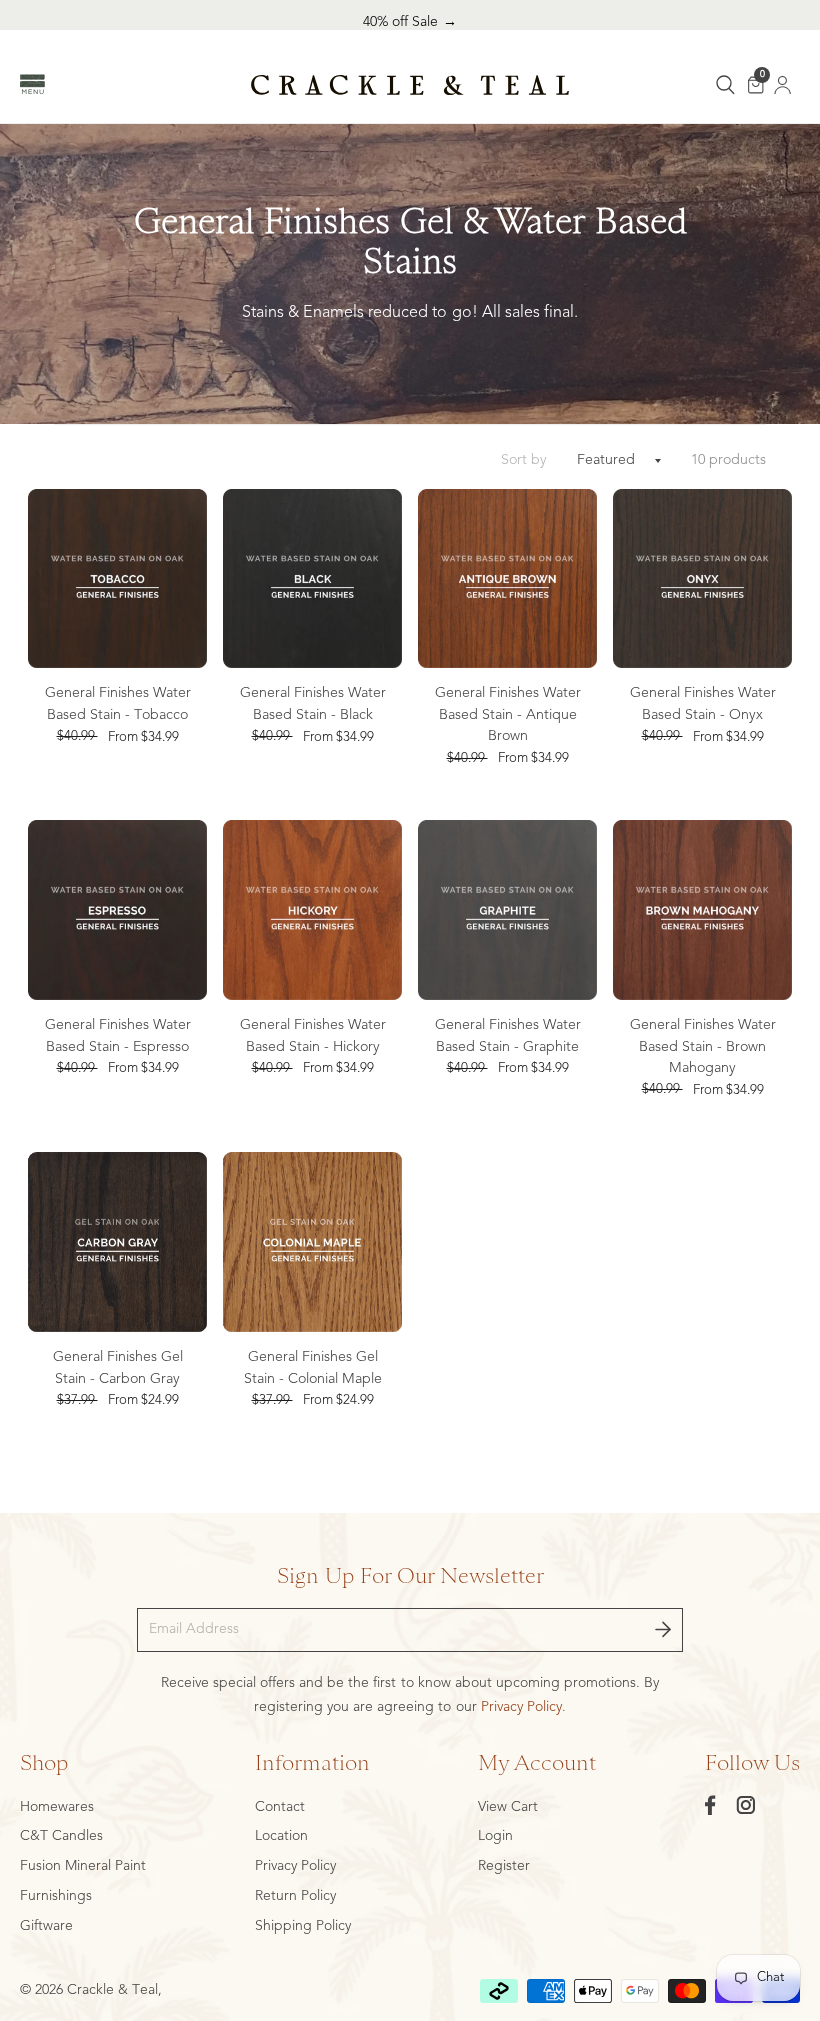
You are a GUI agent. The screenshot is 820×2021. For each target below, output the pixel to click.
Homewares (57, 1807)
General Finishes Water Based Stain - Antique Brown (508, 714)
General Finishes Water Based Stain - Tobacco (118, 703)
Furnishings (56, 1896)
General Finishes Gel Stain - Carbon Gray (118, 1367)
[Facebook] (710, 1805)
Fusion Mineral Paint (83, 1866)
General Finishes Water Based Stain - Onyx (703, 703)
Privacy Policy (295, 1866)
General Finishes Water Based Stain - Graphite (508, 1035)
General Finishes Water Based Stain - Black (313, 703)
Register (504, 1866)
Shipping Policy (303, 1926)
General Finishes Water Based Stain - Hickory (313, 1035)
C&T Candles (61, 1836)
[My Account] (783, 85)
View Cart (508, 1807)
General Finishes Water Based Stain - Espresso (118, 1035)
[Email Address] (663, 1630)
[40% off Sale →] (409, 23)
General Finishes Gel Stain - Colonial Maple (313, 1367)
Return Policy (295, 1896)
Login (495, 1836)
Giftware (46, 1926)
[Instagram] (746, 1805)
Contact (280, 1807)
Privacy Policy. (523, 1707)
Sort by (524, 460)
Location (281, 1836)
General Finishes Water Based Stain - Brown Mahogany (703, 1046)
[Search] (726, 85)
